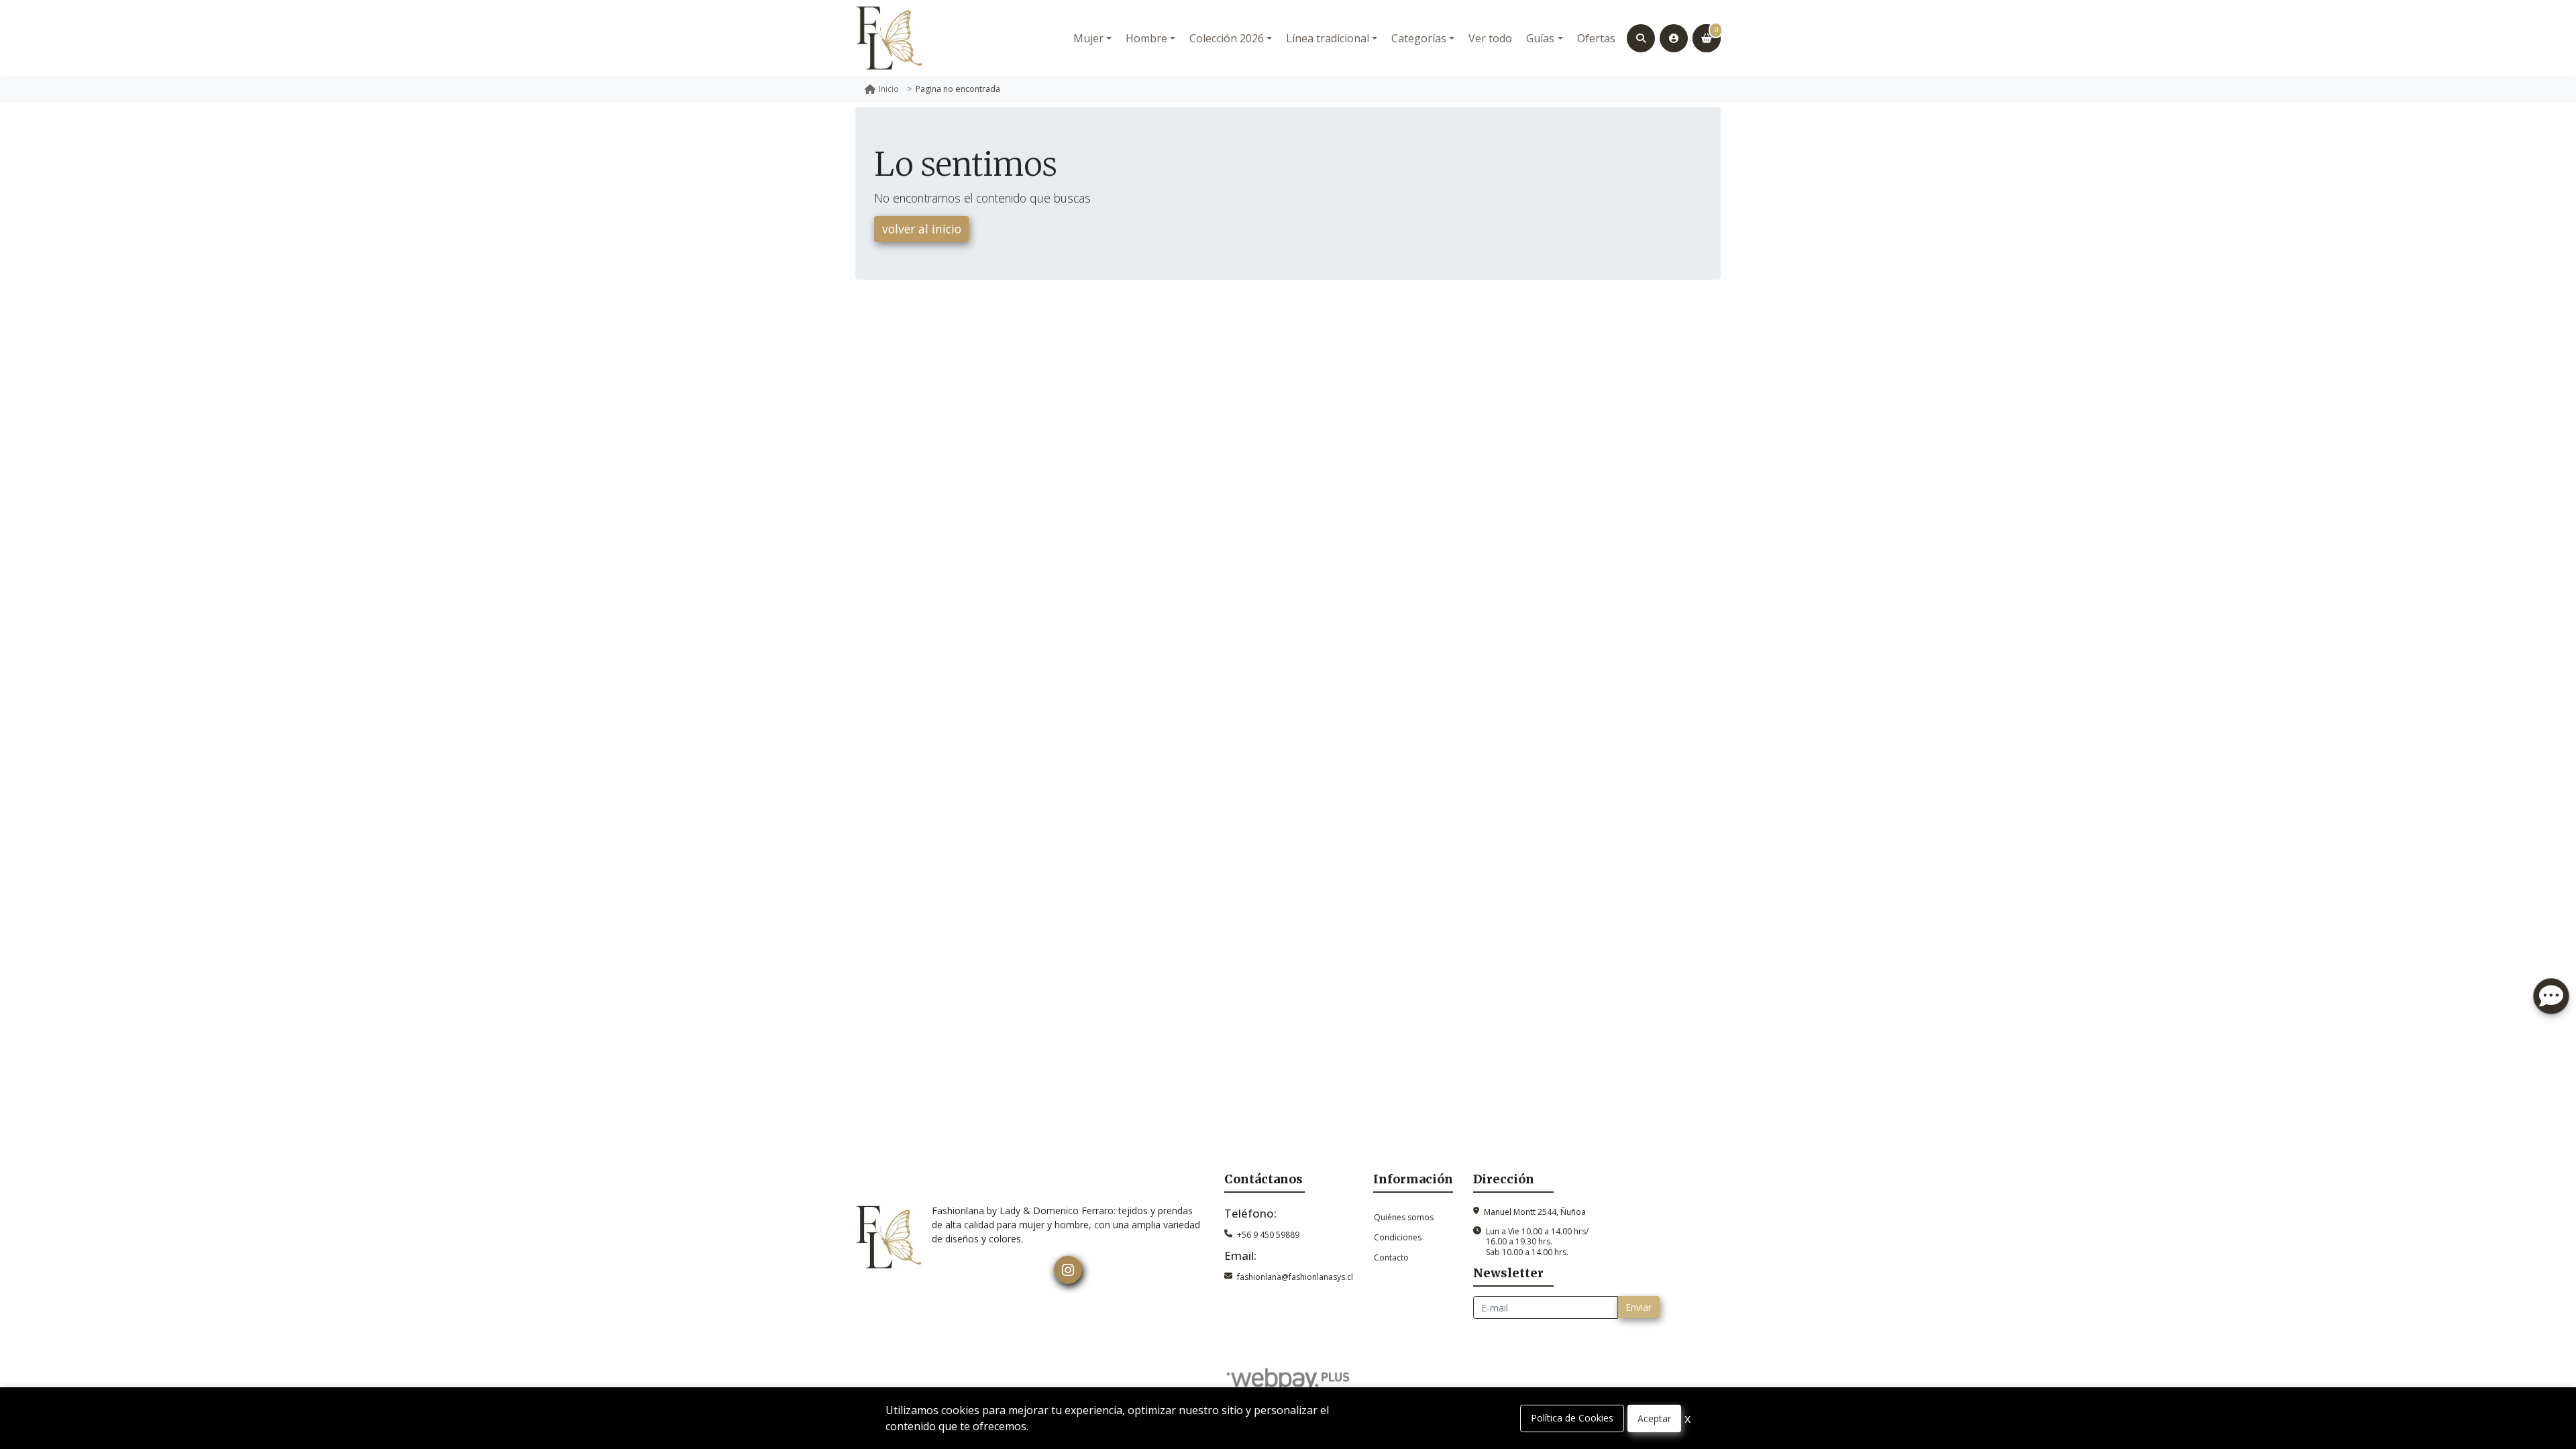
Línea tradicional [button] (1328, 38)
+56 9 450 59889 (1268, 1235)
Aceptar (1654, 1418)
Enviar (1639, 1307)
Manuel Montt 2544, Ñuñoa (1535, 1212)
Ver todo (1490, 38)
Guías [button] (1540, 38)
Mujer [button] (1088, 38)
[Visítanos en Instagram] (1068, 1270)
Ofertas (1596, 38)
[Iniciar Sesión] (1674, 38)
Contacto (1391, 1257)
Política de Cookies (1572, 1418)
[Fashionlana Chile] (889, 38)
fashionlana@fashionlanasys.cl (1295, 1277)
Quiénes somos (1404, 1217)
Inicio (889, 89)
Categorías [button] (1419, 38)
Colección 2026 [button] (1227, 38)
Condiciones (1398, 1237)
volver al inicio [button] (922, 229)
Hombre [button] (1146, 38)
